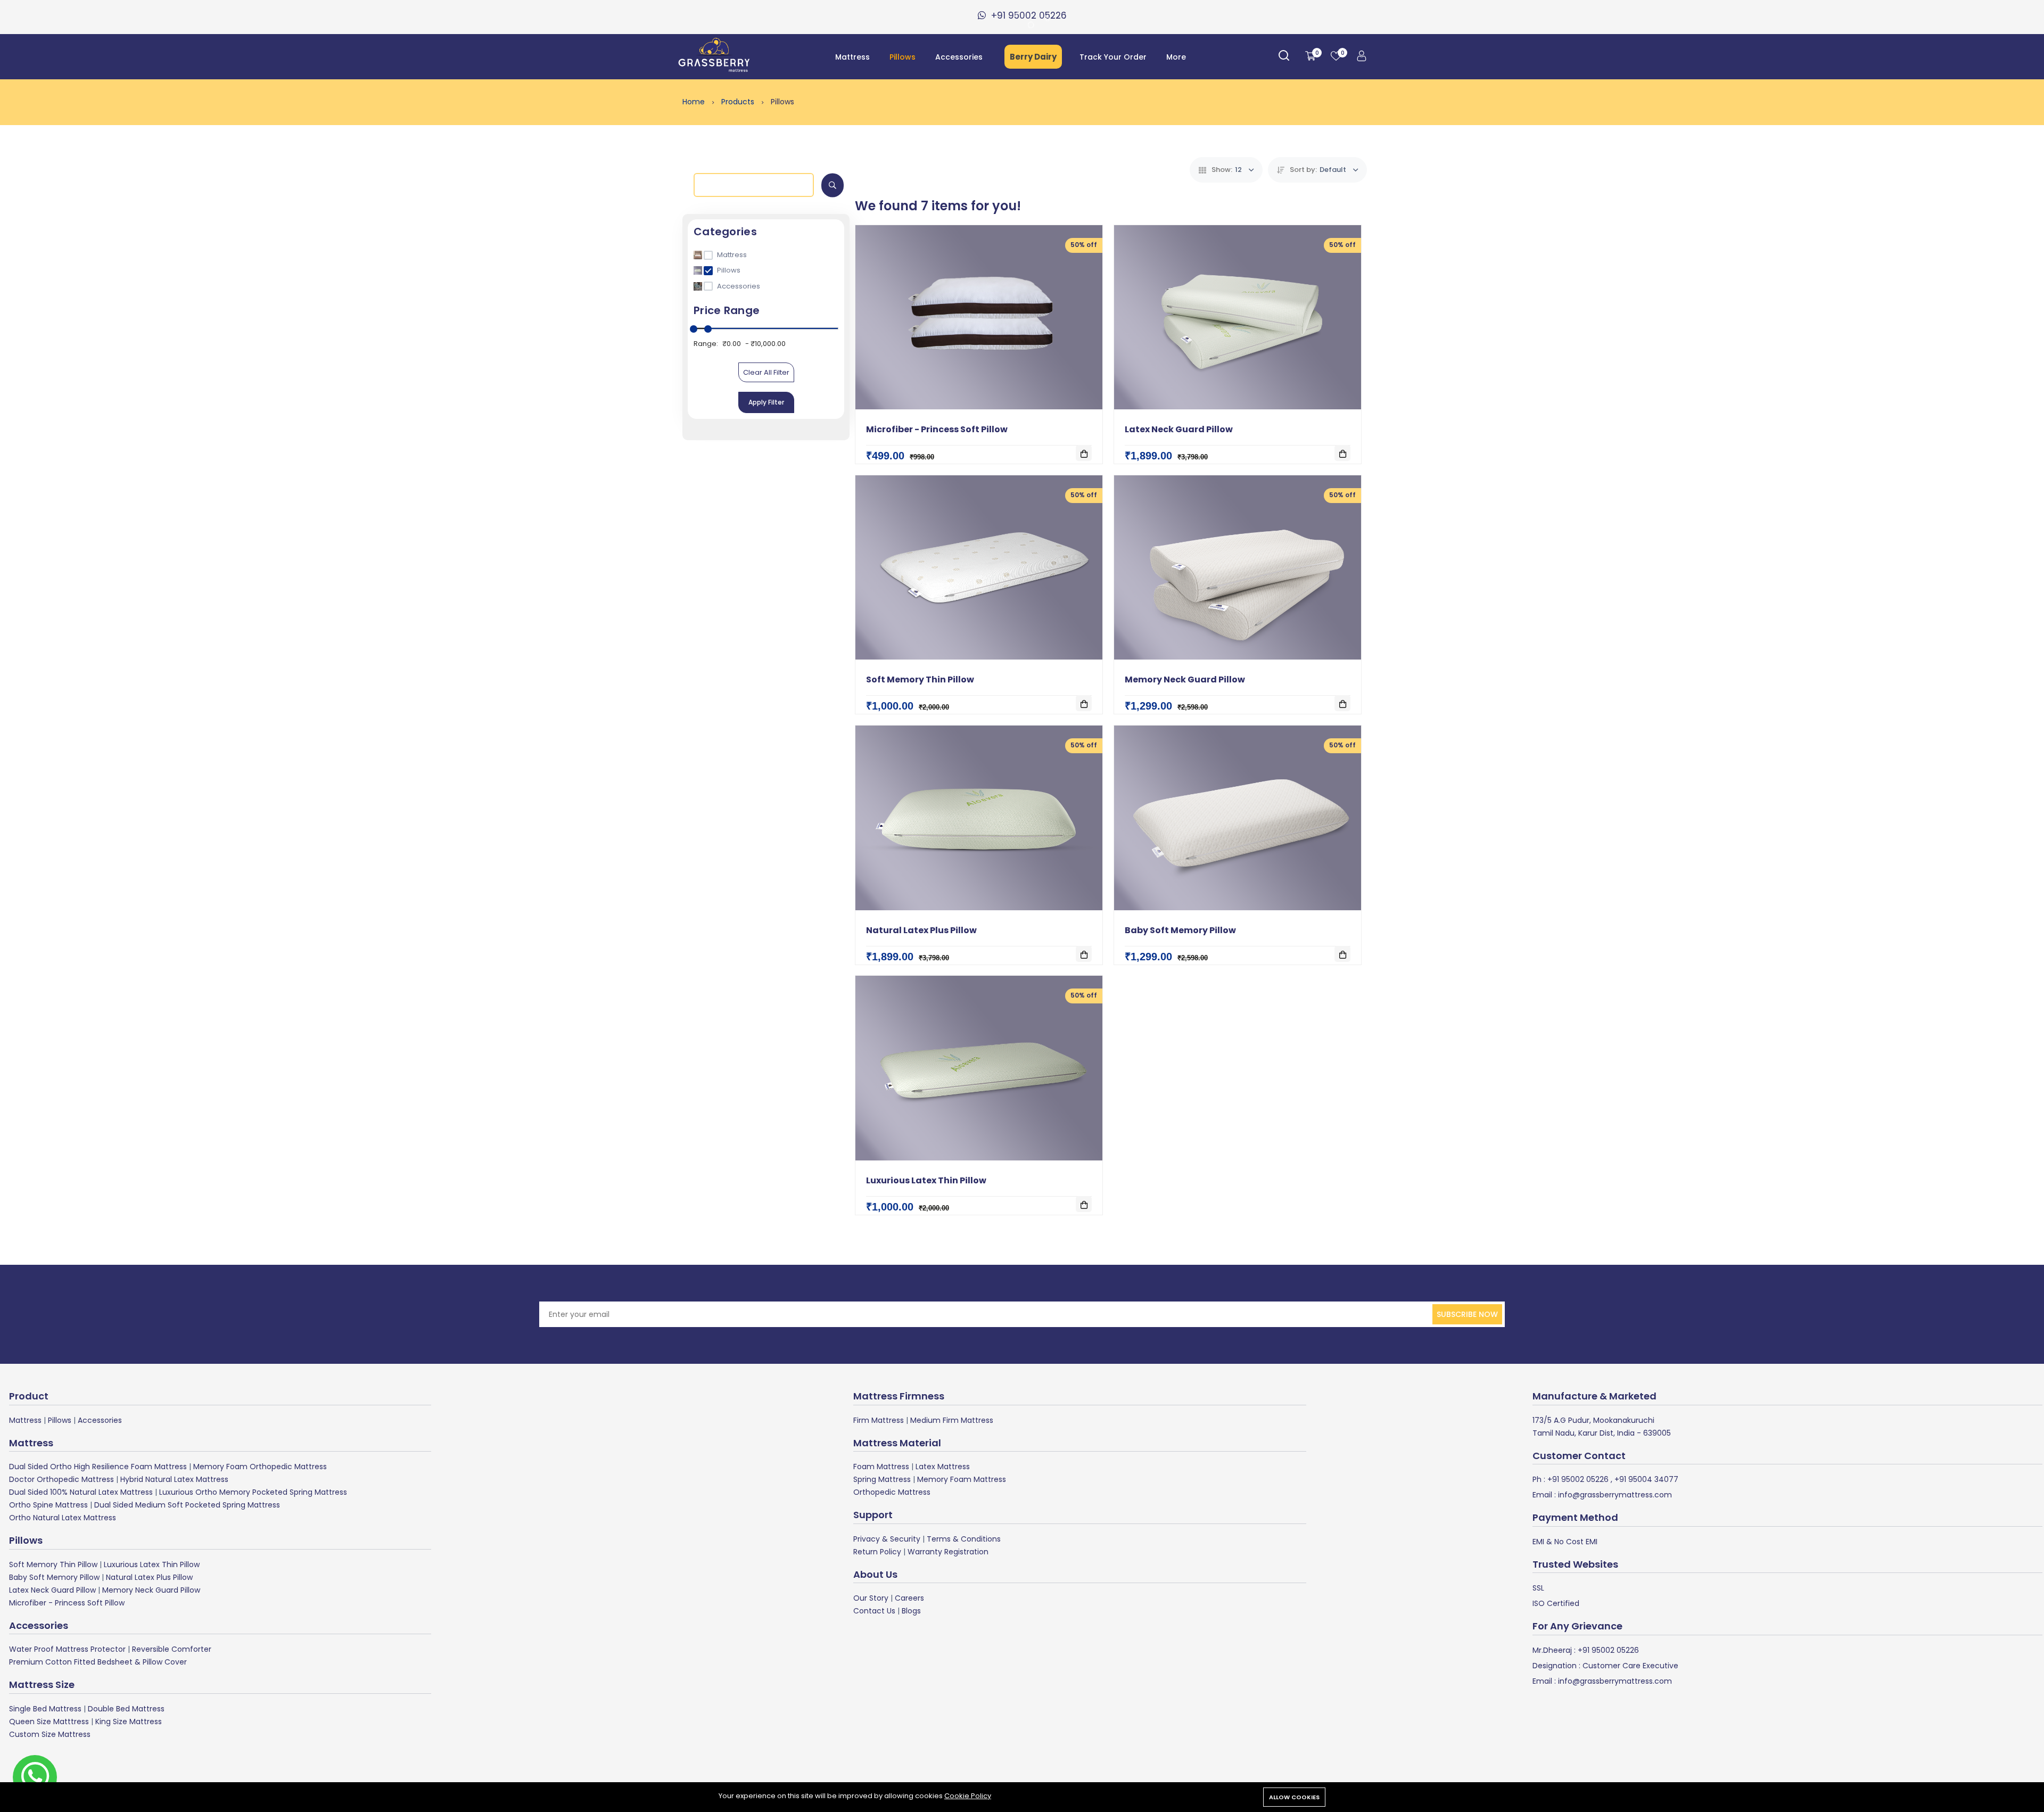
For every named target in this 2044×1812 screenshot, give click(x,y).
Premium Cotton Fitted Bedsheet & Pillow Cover (98, 1662)
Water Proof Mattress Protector (67, 1649)
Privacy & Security (887, 1539)
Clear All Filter (766, 372)
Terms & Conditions (964, 1539)
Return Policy (877, 1552)
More (1176, 57)
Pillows (903, 57)
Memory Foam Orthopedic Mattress (260, 1467)
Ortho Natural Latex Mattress (63, 1518)
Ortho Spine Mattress (48, 1505)
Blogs (911, 1611)
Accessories (959, 57)
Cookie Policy (968, 1796)
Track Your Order (1113, 57)
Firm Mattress (879, 1420)
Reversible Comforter (172, 1649)
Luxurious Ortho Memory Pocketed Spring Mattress (253, 1492)
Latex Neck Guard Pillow (1179, 429)
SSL (1538, 1588)
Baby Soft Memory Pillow (1180, 930)
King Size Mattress (129, 1722)
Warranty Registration (948, 1552)
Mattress (852, 57)
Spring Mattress (882, 1479)
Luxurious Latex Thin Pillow (926, 1180)
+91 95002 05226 (1577, 1479)
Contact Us (874, 1611)
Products (739, 102)
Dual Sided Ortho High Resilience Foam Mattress (98, 1467)
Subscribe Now (1467, 1314)
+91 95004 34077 (1645, 1479)
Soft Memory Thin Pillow (920, 679)
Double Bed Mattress (126, 1709)
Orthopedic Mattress (892, 1492)
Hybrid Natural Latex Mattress (174, 1479)
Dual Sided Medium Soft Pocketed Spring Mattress (187, 1505)
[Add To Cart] (1084, 453)
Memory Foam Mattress (962, 1479)
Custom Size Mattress (50, 1734)
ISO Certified (1556, 1603)
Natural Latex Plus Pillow (921, 930)
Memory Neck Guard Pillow (1185, 679)
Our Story (871, 1598)
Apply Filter (766, 402)
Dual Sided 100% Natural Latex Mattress (81, 1492)
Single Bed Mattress (45, 1709)
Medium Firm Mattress (952, 1420)
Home (695, 102)
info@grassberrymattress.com (1614, 1495)
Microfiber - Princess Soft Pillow (937, 429)
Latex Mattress (943, 1467)
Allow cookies (1294, 1797)
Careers (909, 1598)
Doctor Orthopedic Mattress (61, 1479)
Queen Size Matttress (49, 1722)
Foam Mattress (881, 1467)
